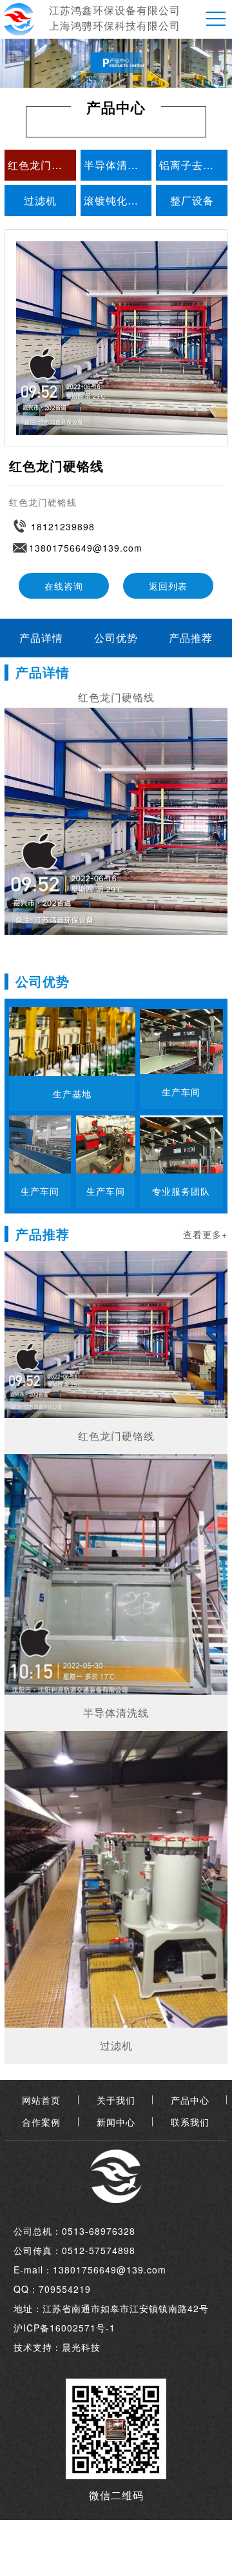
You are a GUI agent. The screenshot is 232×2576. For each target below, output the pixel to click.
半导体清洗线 (117, 165)
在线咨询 (64, 586)
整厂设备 (192, 200)
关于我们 (116, 2100)
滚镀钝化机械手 (118, 200)
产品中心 (190, 2100)
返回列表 (168, 586)
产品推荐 (191, 638)
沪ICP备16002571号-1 (64, 2328)
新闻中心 (116, 2122)
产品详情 (41, 638)
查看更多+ (205, 1234)
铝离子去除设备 (193, 165)
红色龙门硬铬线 (42, 165)
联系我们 (190, 2122)
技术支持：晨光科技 (57, 2347)
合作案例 (41, 2122)
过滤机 (40, 200)
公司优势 (116, 638)
